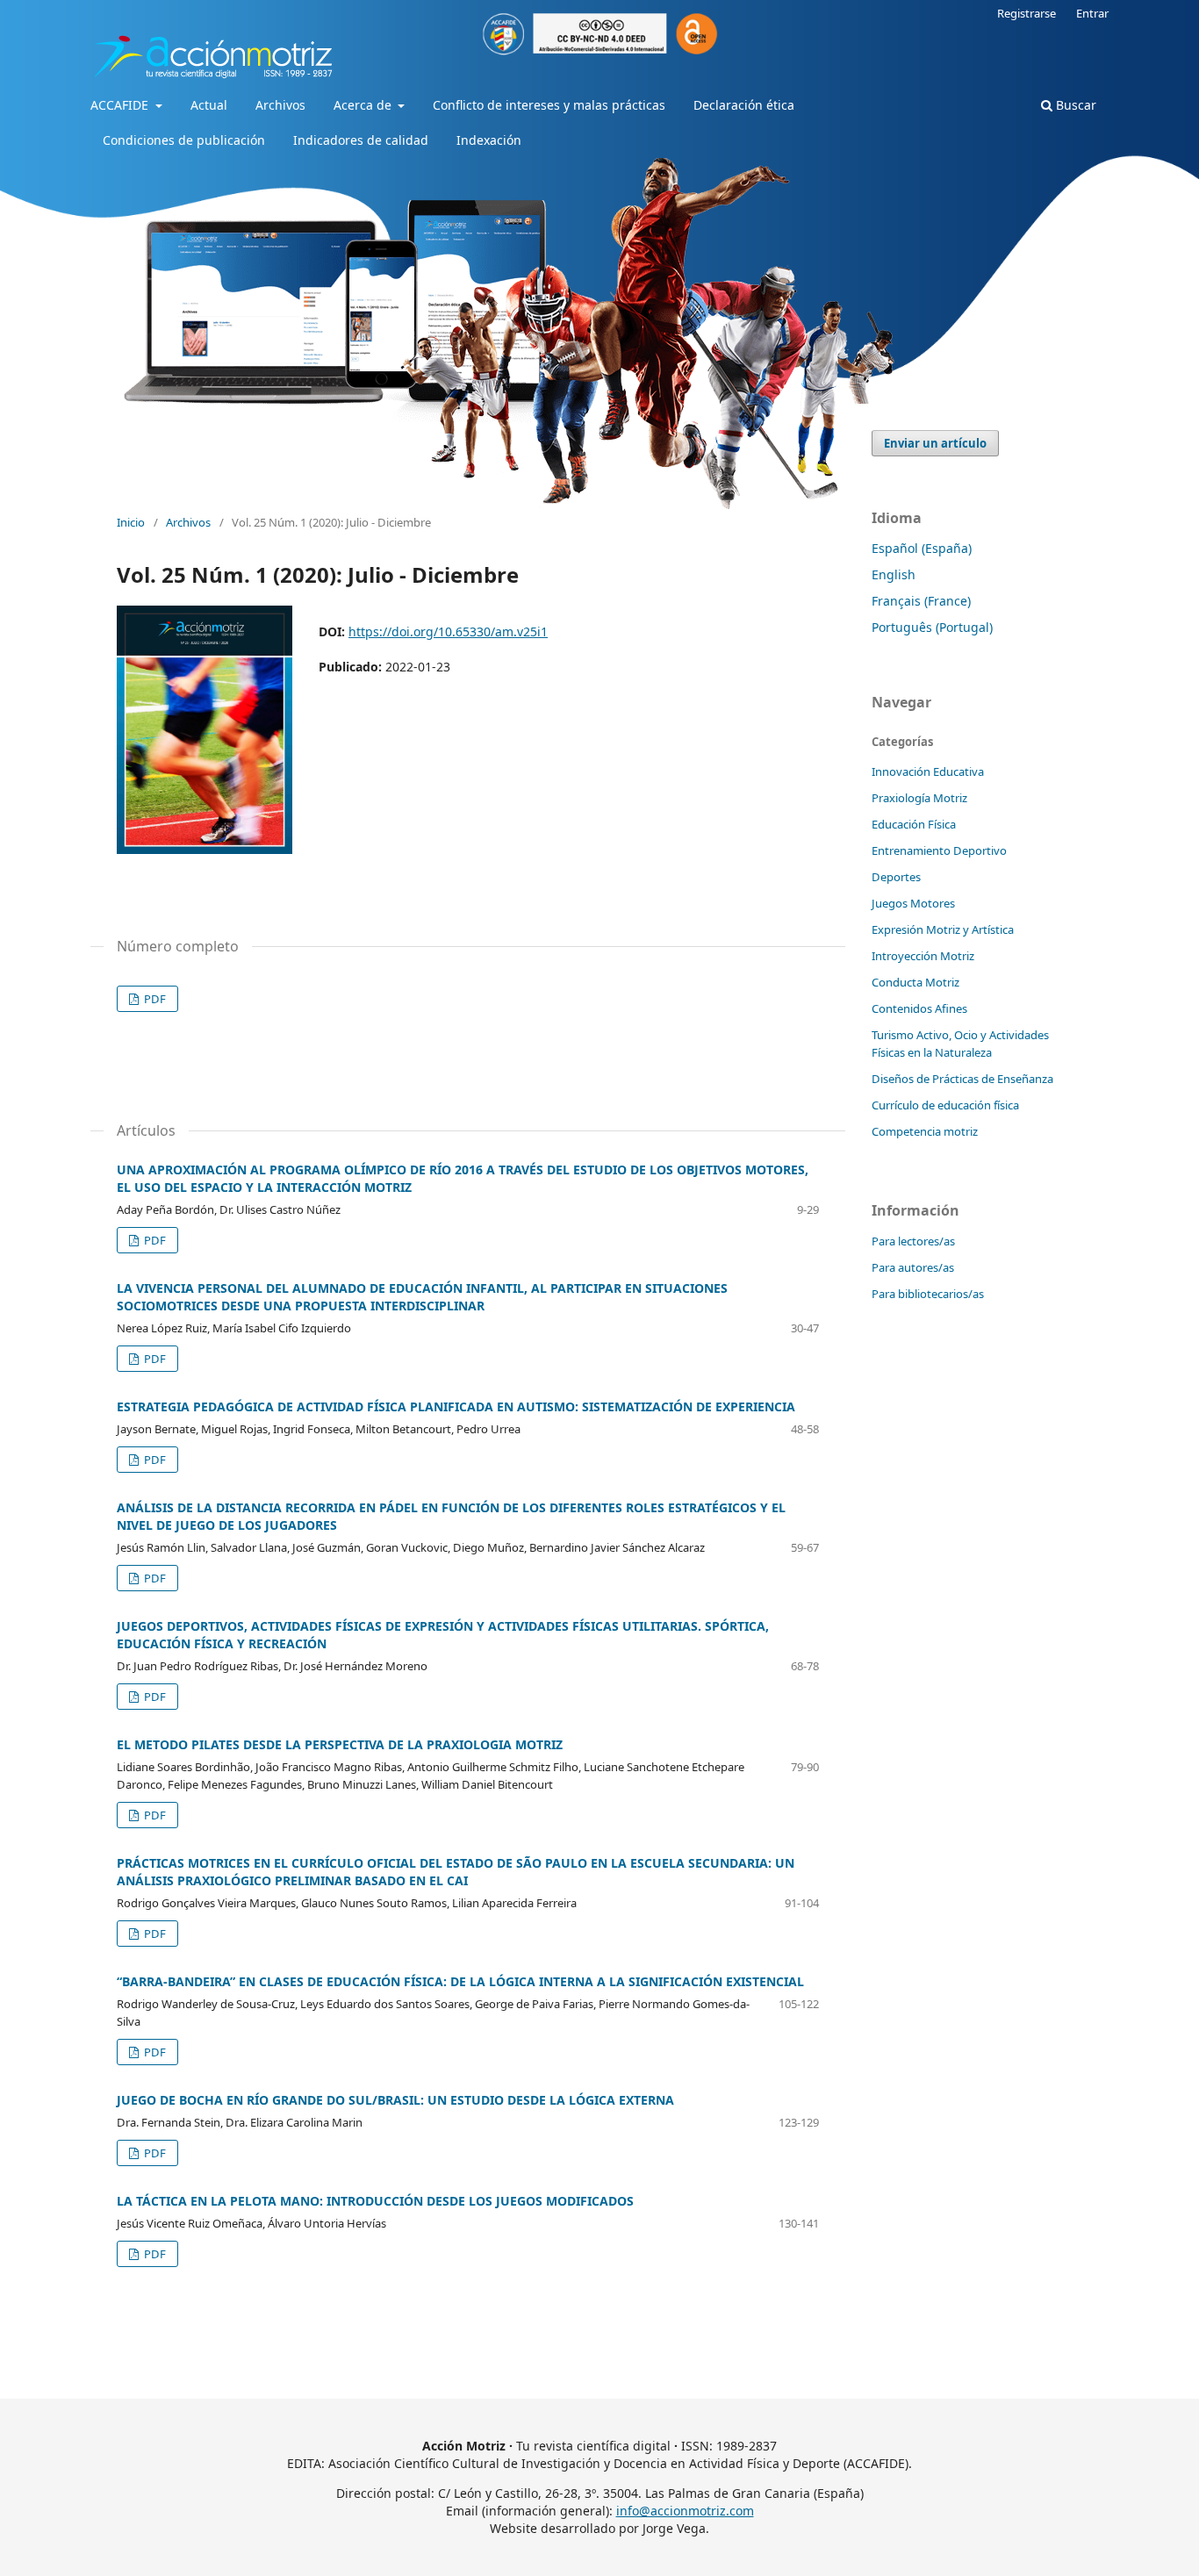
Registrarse (1027, 13)
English (894, 574)
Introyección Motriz (923, 956)
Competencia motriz (925, 1131)
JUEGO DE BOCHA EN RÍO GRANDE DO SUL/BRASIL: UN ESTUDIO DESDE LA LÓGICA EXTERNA (395, 2100)
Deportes (896, 877)
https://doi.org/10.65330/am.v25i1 (448, 631)
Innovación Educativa (928, 771)
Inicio (131, 522)
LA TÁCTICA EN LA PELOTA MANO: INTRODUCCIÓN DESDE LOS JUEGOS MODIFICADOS (375, 2201)
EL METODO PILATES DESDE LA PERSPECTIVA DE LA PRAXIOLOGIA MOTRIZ (340, 1744)
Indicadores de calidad (361, 140)
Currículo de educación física (945, 1105)
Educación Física (914, 824)
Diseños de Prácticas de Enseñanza (962, 1079)
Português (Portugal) (932, 627)
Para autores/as (913, 1267)
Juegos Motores (913, 903)
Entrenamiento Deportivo (939, 850)
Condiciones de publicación (184, 140)
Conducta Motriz (915, 982)
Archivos (280, 105)
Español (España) (922, 548)
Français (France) (921, 601)
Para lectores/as (913, 1241)
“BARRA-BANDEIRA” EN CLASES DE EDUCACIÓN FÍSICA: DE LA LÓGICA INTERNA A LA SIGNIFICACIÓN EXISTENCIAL (460, 1981)
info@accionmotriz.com (685, 2511)
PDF (154, 999)
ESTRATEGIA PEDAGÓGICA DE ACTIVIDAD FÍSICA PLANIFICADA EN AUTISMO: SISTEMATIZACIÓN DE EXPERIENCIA (456, 1406)
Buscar (1074, 105)
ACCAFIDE (121, 105)
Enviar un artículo (935, 443)
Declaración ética (744, 105)
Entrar (1092, 13)
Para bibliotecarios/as (928, 1294)
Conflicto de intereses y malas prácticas (549, 105)
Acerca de (364, 105)
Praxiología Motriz (919, 798)
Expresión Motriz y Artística (943, 929)
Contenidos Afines (919, 1008)
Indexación (489, 140)
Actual (209, 105)
